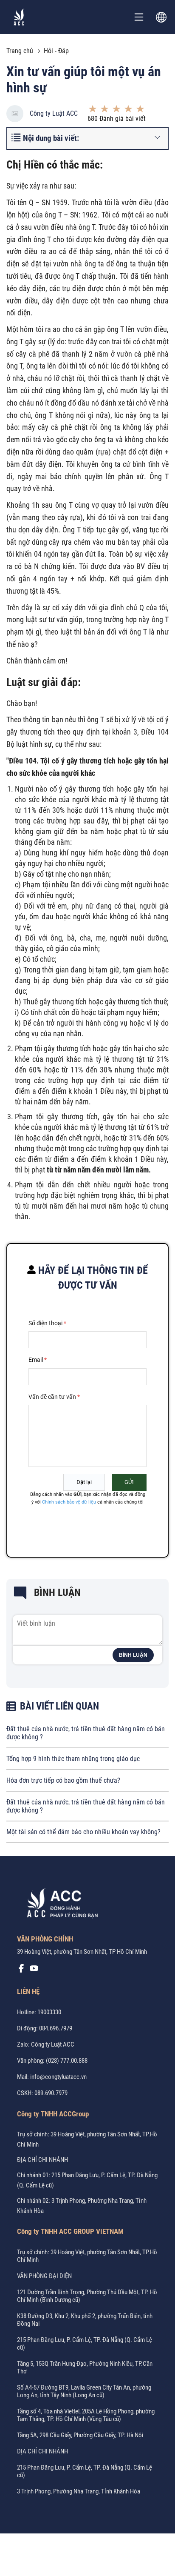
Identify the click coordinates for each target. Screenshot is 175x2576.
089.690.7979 (51, 2093)
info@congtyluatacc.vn (58, 2077)
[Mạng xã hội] (21, 1970)
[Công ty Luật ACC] (19, 17)
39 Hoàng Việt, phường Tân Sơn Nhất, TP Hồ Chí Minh (82, 1952)
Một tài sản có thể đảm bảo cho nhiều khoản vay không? (83, 1832)
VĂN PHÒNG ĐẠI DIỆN (44, 2276)
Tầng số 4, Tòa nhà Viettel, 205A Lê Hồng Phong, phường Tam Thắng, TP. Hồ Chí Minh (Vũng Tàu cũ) (86, 2415)
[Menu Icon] (139, 17)
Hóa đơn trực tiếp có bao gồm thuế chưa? (63, 1780)
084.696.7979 (56, 2028)
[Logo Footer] (59, 1905)
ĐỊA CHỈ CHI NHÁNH (42, 2160)
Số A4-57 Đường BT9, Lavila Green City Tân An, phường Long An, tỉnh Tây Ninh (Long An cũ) (84, 2391)
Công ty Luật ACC (54, 113)
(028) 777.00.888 (67, 2061)
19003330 (49, 2012)
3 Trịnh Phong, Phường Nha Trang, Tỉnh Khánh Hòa (79, 2491)
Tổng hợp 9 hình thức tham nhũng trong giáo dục (73, 1759)
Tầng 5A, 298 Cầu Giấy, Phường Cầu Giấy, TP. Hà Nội (80, 2435)
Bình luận (133, 1655)
